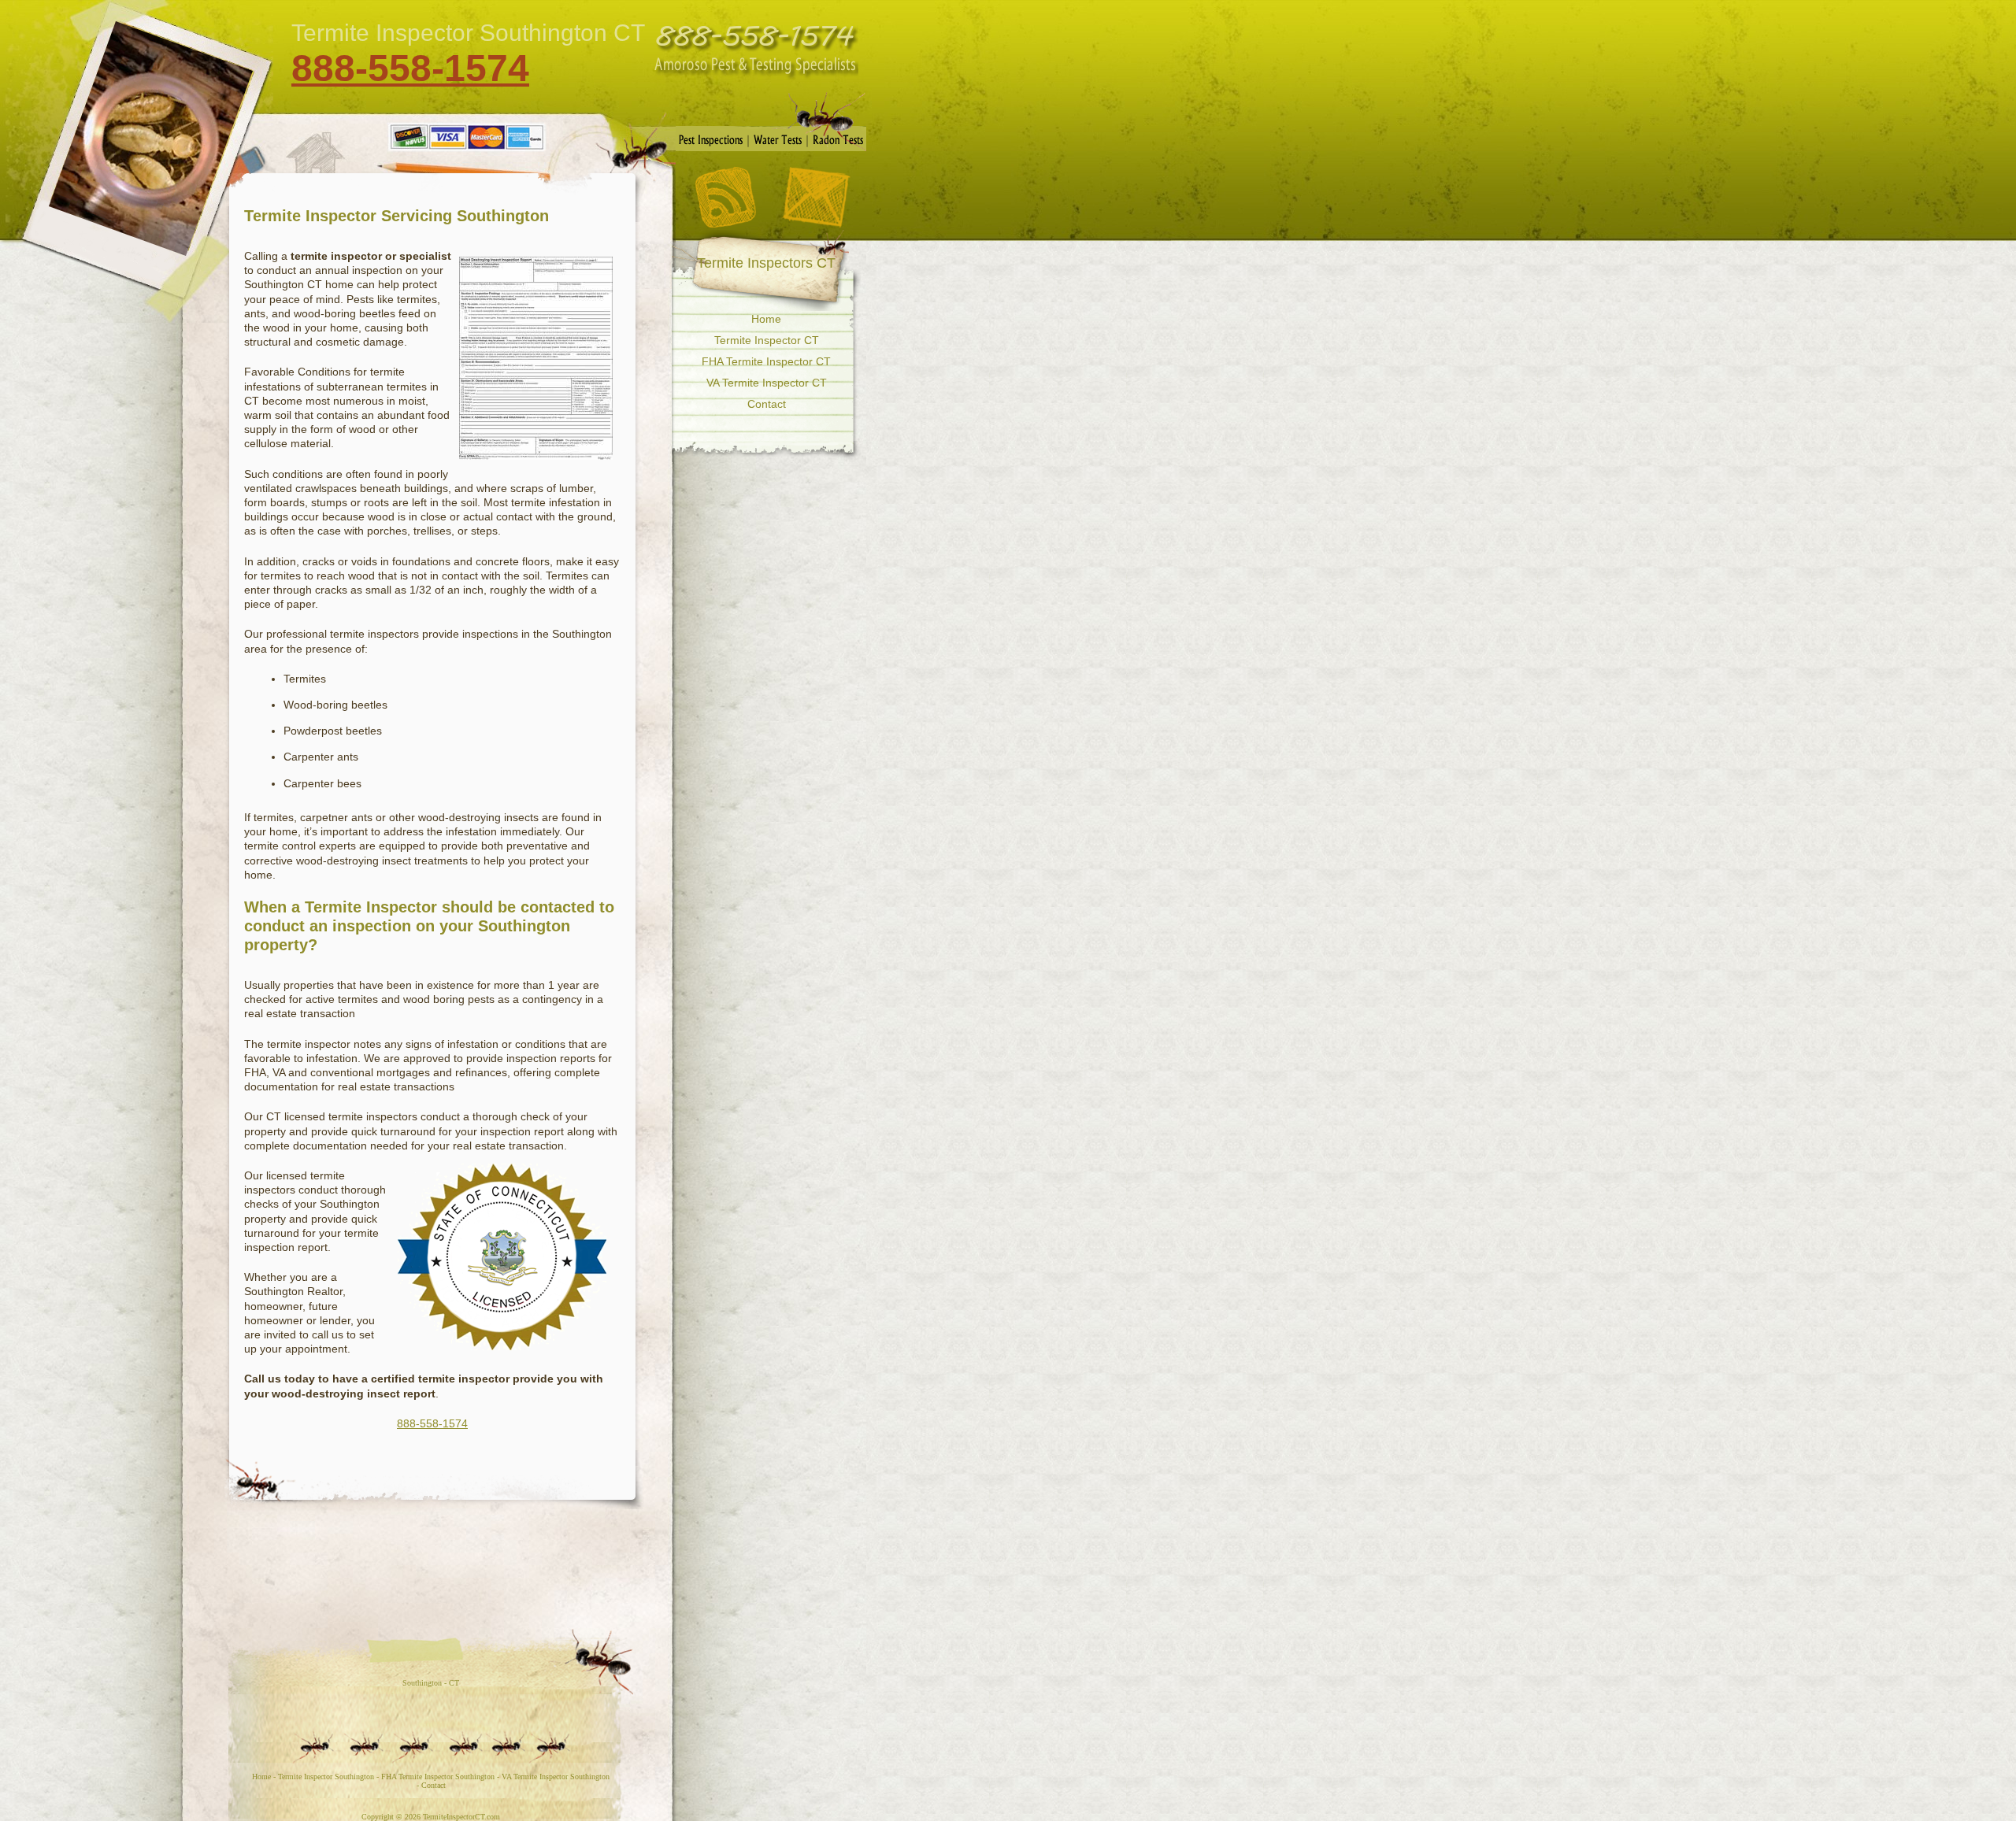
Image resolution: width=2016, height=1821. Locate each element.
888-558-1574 (410, 68)
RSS (725, 197)
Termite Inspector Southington (326, 1777)
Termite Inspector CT (767, 340)
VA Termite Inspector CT (767, 383)
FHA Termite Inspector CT (766, 361)
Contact (816, 198)
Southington (422, 1683)
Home (766, 319)
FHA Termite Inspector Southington (438, 1777)
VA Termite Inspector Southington (556, 1777)
